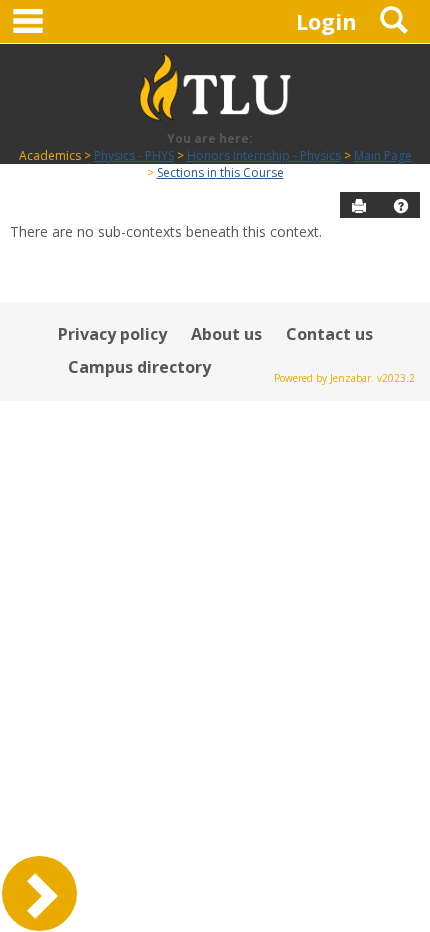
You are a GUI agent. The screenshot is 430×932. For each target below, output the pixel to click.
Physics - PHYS (134, 155)
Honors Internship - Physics (264, 155)
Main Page (383, 155)
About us (226, 334)
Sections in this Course (220, 172)
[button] (401, 206)
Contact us (329, 334)
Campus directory (139, 367)
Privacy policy (112, 334)
